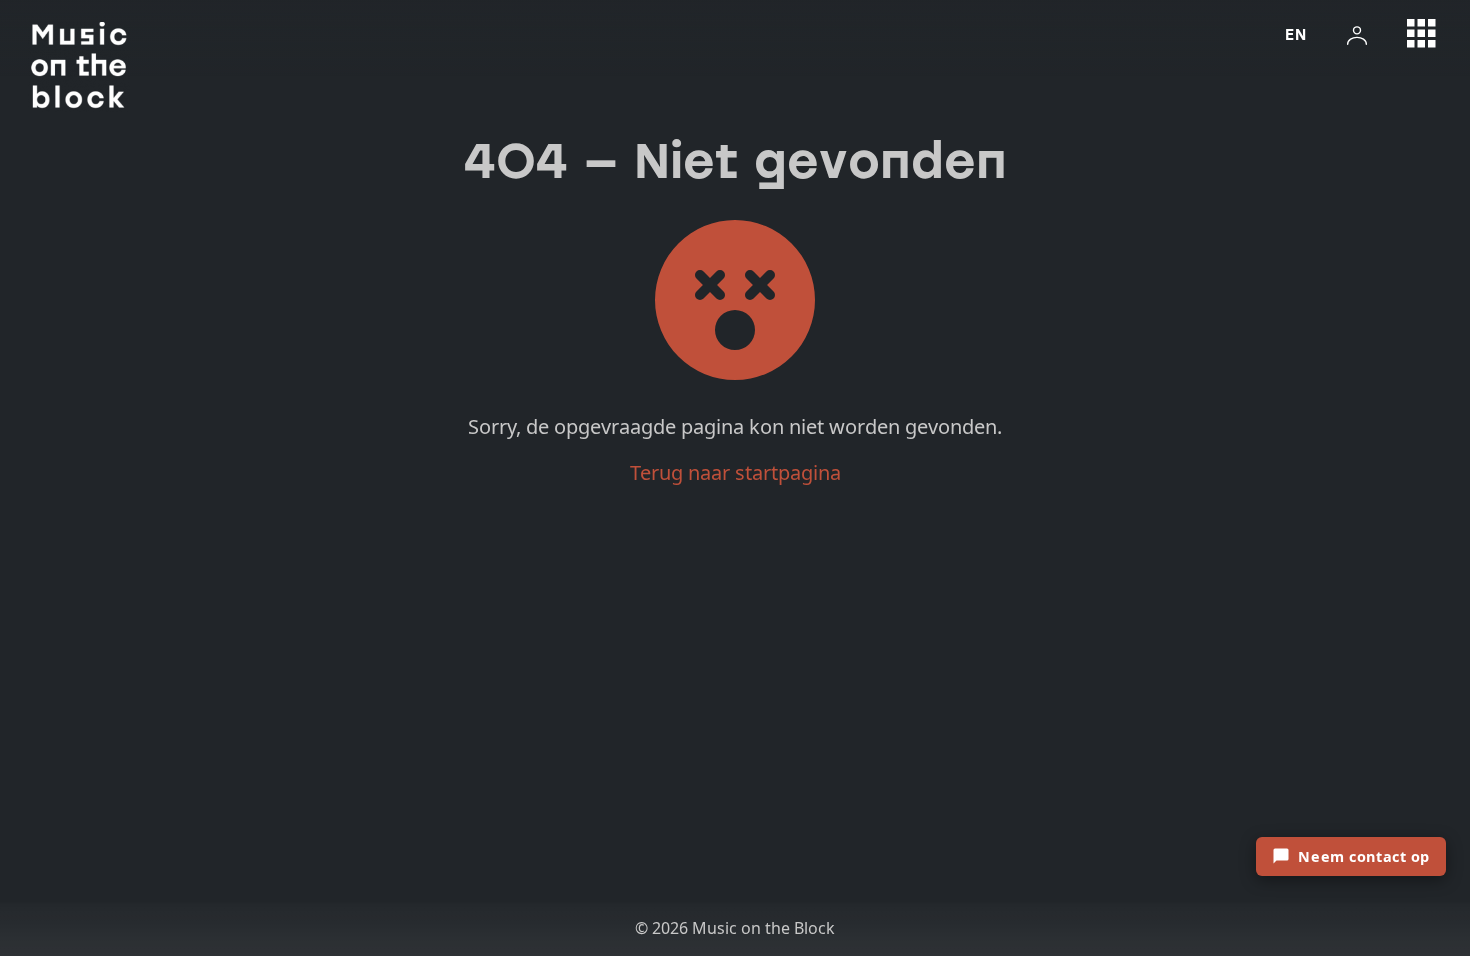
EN (1295, 34)
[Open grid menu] (1422, 34)
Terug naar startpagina (735, 472)
